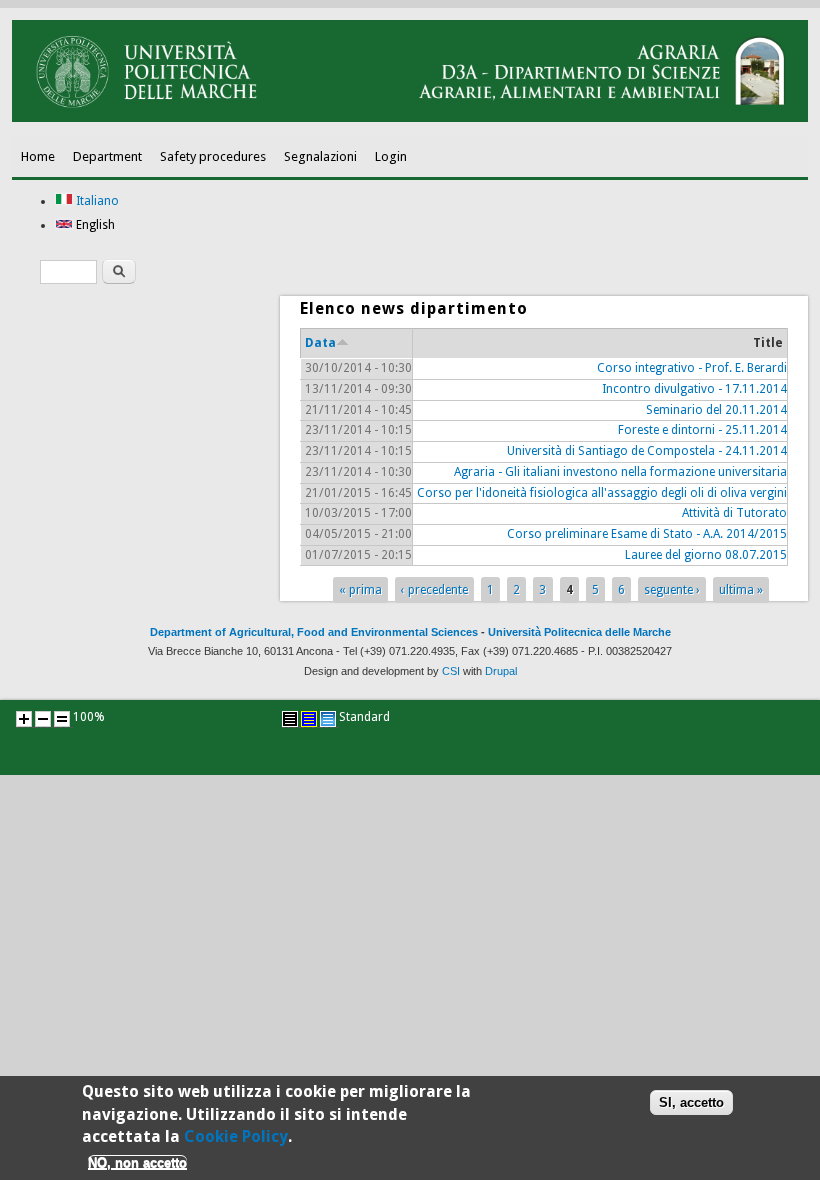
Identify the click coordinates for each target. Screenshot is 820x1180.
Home (38, 156)
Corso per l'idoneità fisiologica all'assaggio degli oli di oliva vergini (602, 493)
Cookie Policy (236, 1136)
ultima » (741, 590)
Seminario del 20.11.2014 (716, 410)
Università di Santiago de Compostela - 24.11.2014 (647, 451)
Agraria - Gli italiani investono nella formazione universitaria (620, 472)
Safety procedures (213, 156)
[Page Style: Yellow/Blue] (309, 719)
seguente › (672, 590)
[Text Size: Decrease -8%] (43, 719)
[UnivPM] (409, 118)
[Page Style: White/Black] (290, 719)
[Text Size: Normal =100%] (62, 719)
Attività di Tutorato (734, 513)
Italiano (96, 201)
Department (107, 156)
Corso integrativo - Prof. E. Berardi (692, 368)
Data (320, 343)
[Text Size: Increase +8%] (24, 719)
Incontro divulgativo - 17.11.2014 (694, 389)
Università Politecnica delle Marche (579, 632)
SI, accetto (691, 1102)
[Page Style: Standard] (328, 719)
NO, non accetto (137, 1162)
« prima (360, 590)
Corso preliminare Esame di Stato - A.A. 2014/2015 (647, 534)
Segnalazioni (320, 156)
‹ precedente (434, 590)
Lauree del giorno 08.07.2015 (706, 555)
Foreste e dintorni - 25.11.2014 (702, 430)
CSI (451, 671)
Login (391, 156)
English (94, 225)
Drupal (501, 671)
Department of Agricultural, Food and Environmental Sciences (314, 632)
